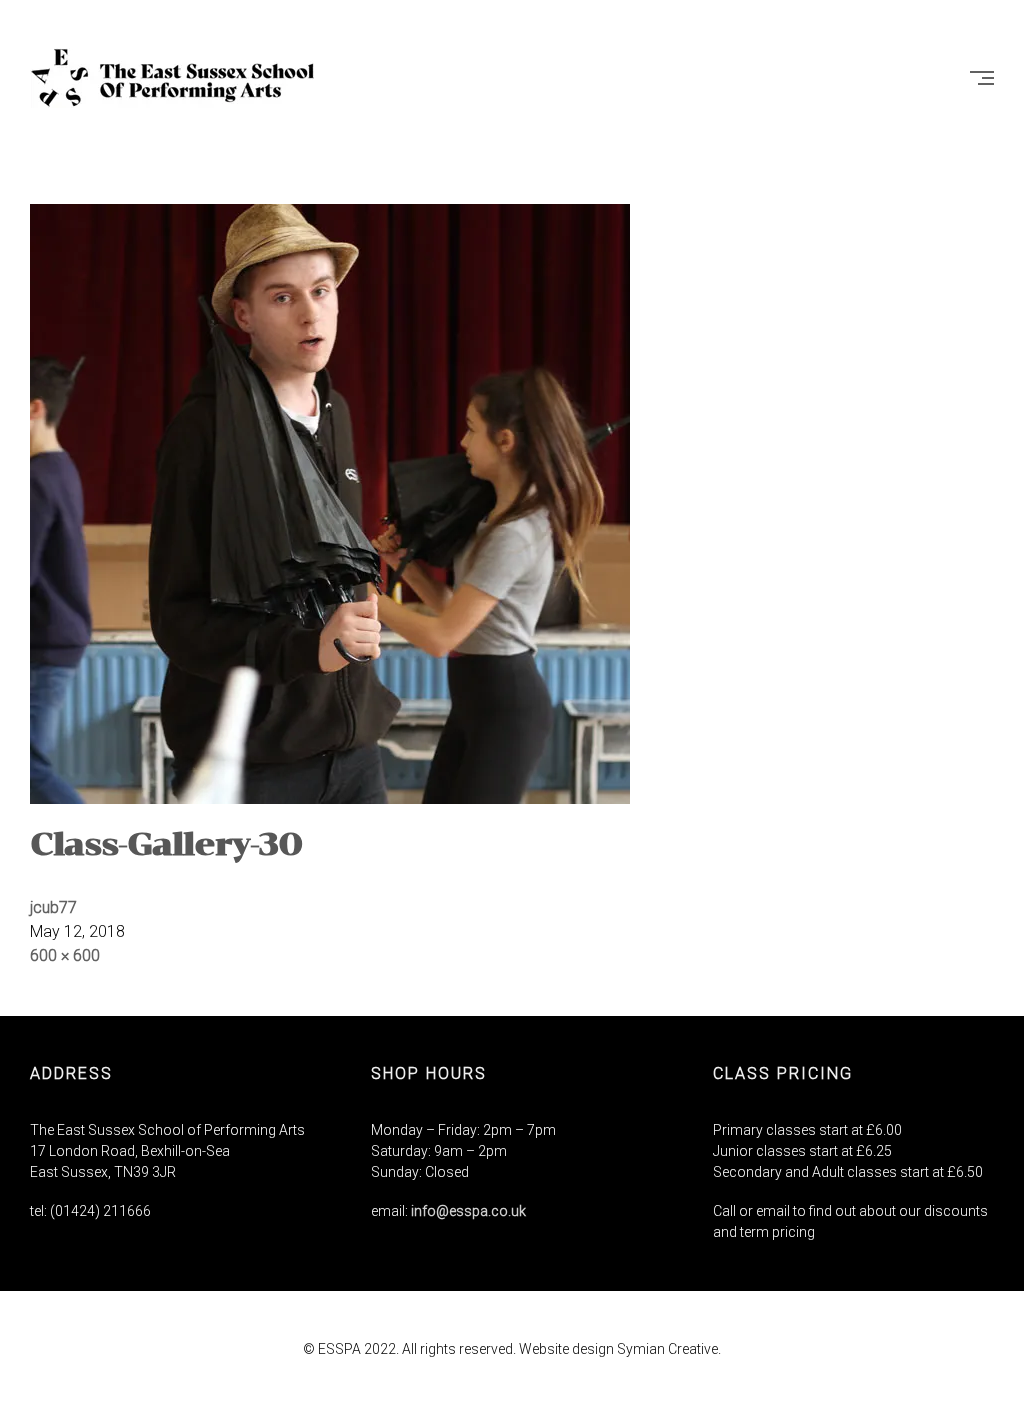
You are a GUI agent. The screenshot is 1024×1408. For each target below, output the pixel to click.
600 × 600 (65, 955)
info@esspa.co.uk (468, 1211)
